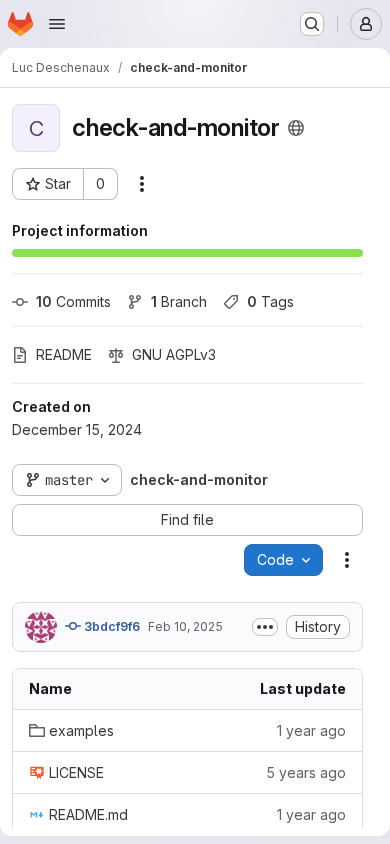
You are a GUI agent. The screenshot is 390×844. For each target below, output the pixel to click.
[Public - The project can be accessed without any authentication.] (296, 128)
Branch (179, 301)
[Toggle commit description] (265, 627)
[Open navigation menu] (57, 24)
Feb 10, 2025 (185, 626)
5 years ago (306, 772)
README (64, 354)
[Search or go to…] (312, 24)
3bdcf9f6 (110, 626)
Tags (270, 301)
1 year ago (311, 730)
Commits (73, 301)
